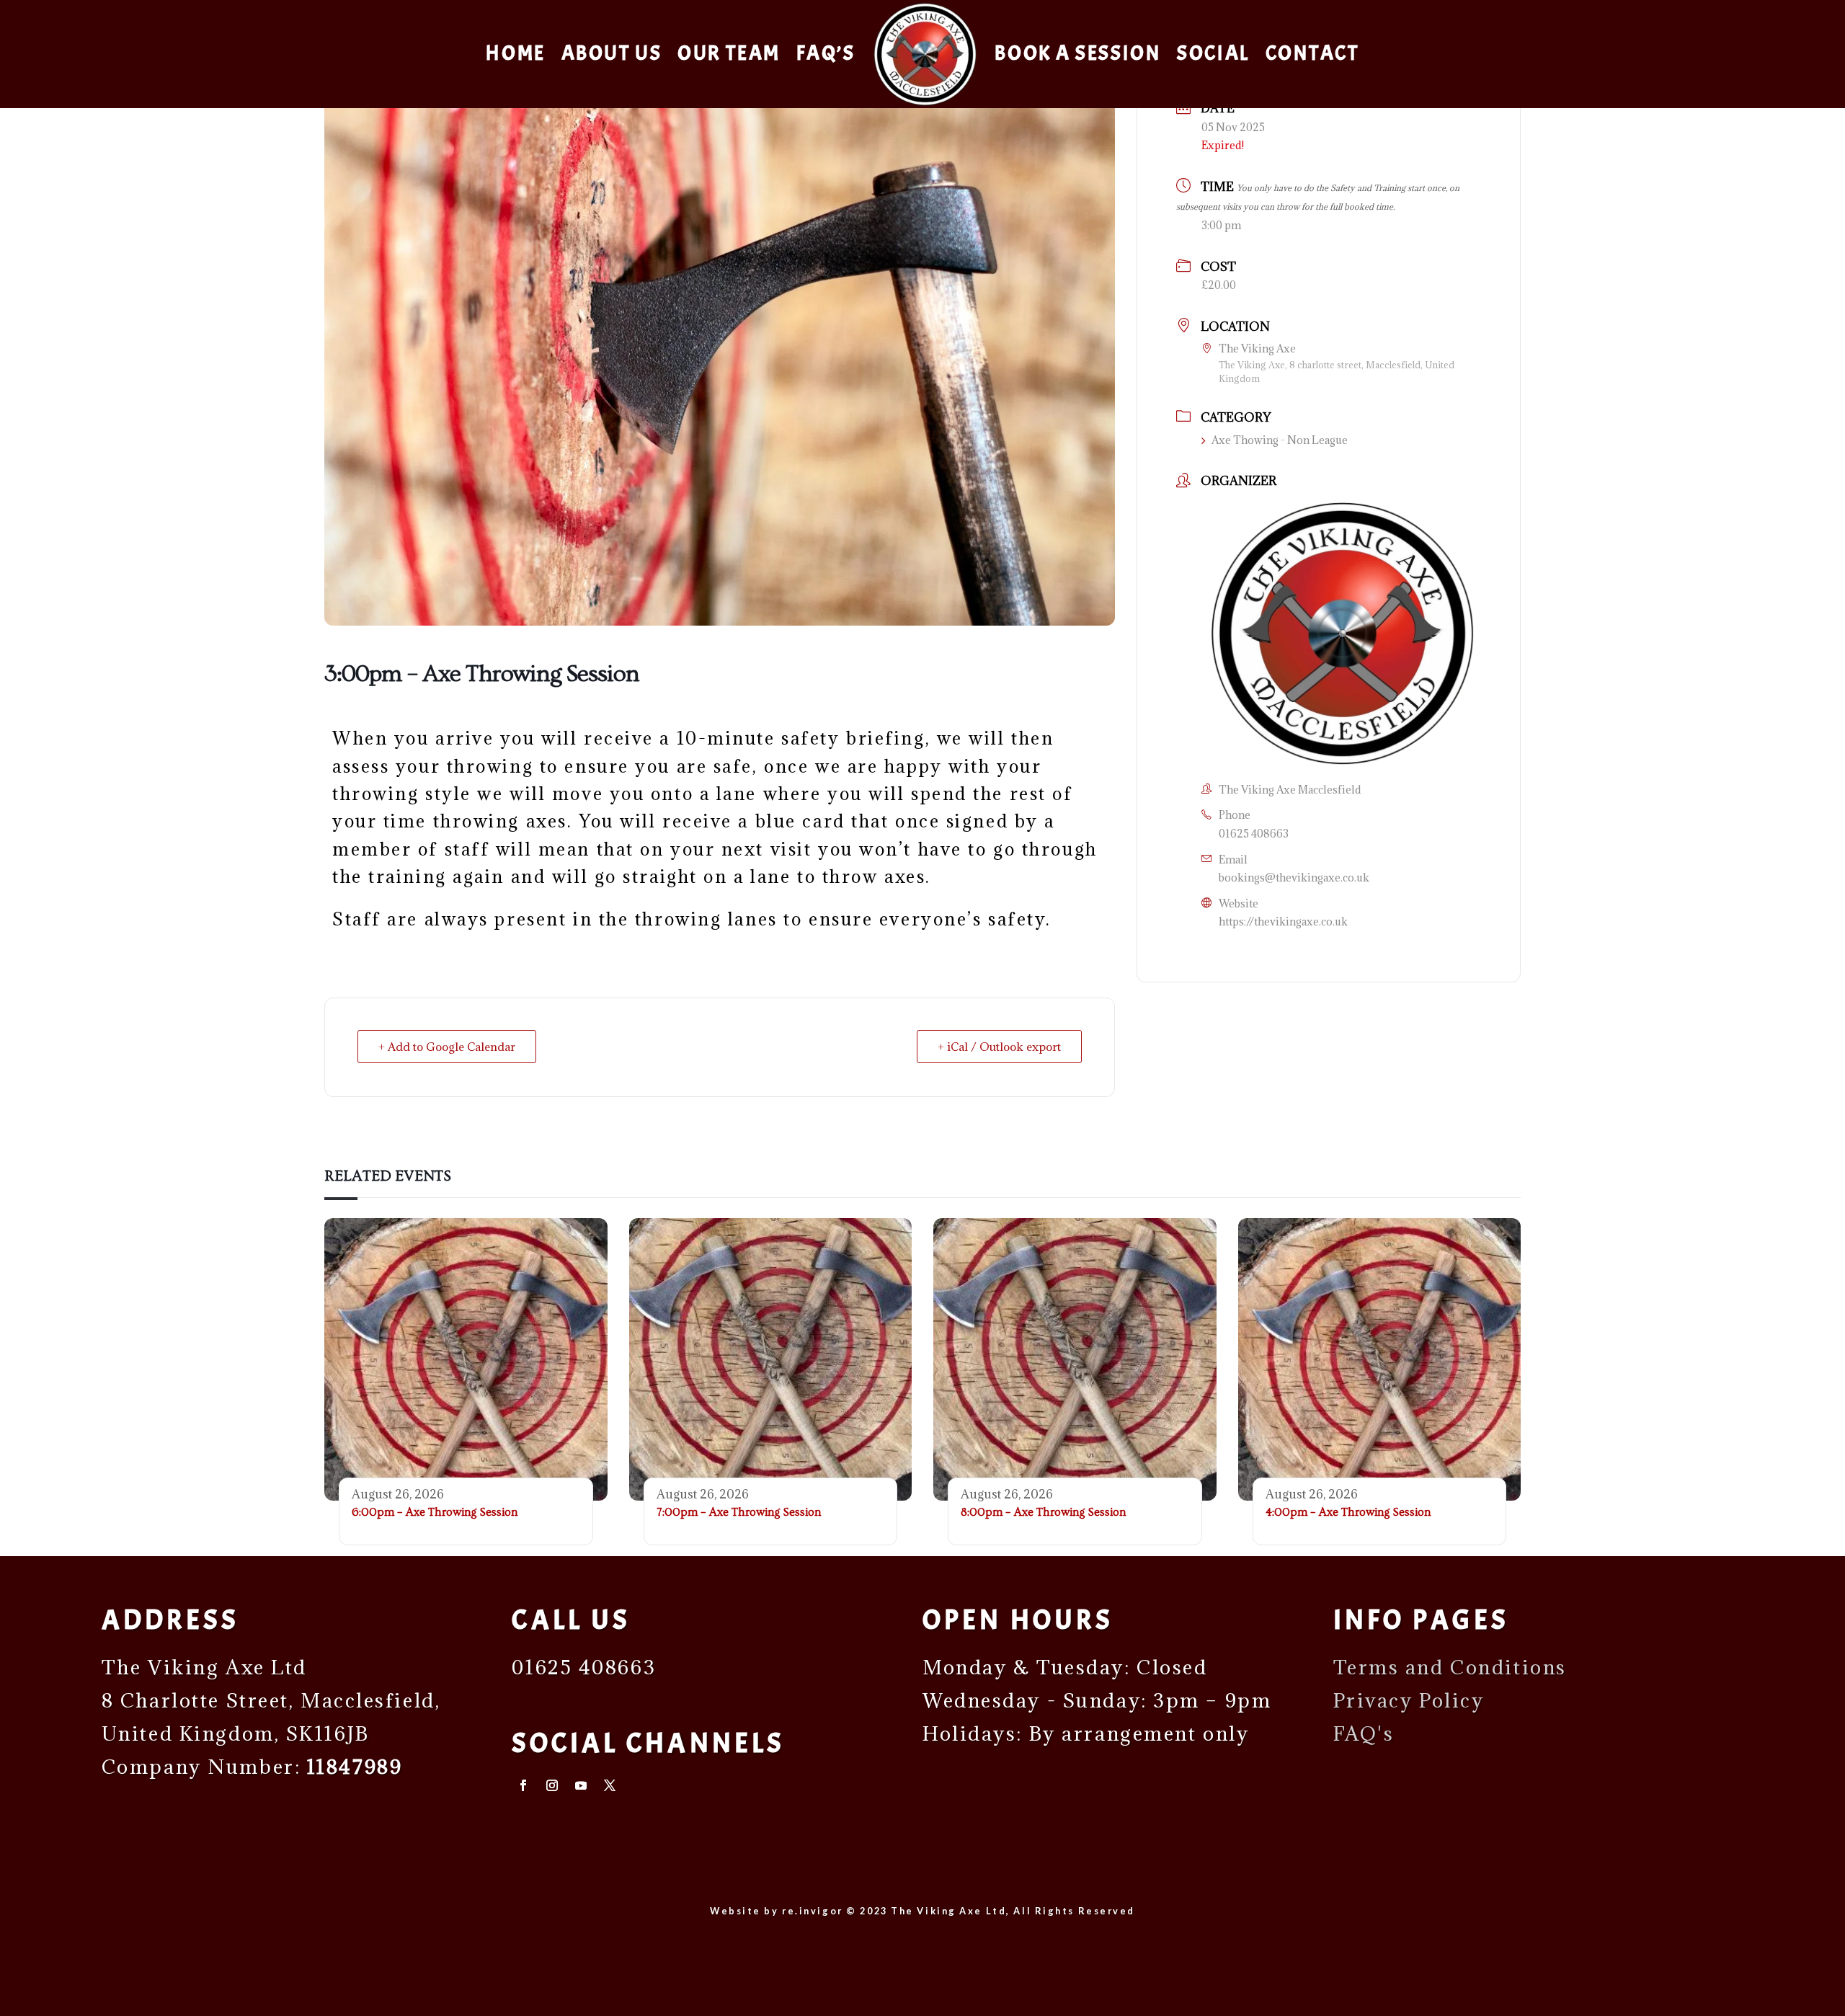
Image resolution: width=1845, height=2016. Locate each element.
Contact (1312, 53)
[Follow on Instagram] (552, 1785)
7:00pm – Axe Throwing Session (739, 1512)
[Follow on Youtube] (581, 1785)
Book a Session (1078, 53)
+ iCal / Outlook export (999, 1047)
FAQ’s (826, 53)
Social (1213, 53)
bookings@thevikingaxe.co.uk (1294, 878)
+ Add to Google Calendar (447, 1047)
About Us (612, 53)
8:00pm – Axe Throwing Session (1043, 1512)
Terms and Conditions (1450, 1667)
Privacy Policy (1409, 1700)
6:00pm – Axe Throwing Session (435, 1512)
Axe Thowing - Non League (1280, 440)
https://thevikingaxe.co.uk (1283, 922)
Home (515, 53)
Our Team (729, 53)
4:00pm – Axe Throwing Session (1348, 1512)
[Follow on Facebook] (523, 1785)
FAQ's (1364, 1733)
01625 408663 (1254, 834)
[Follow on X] (610, 1785)
